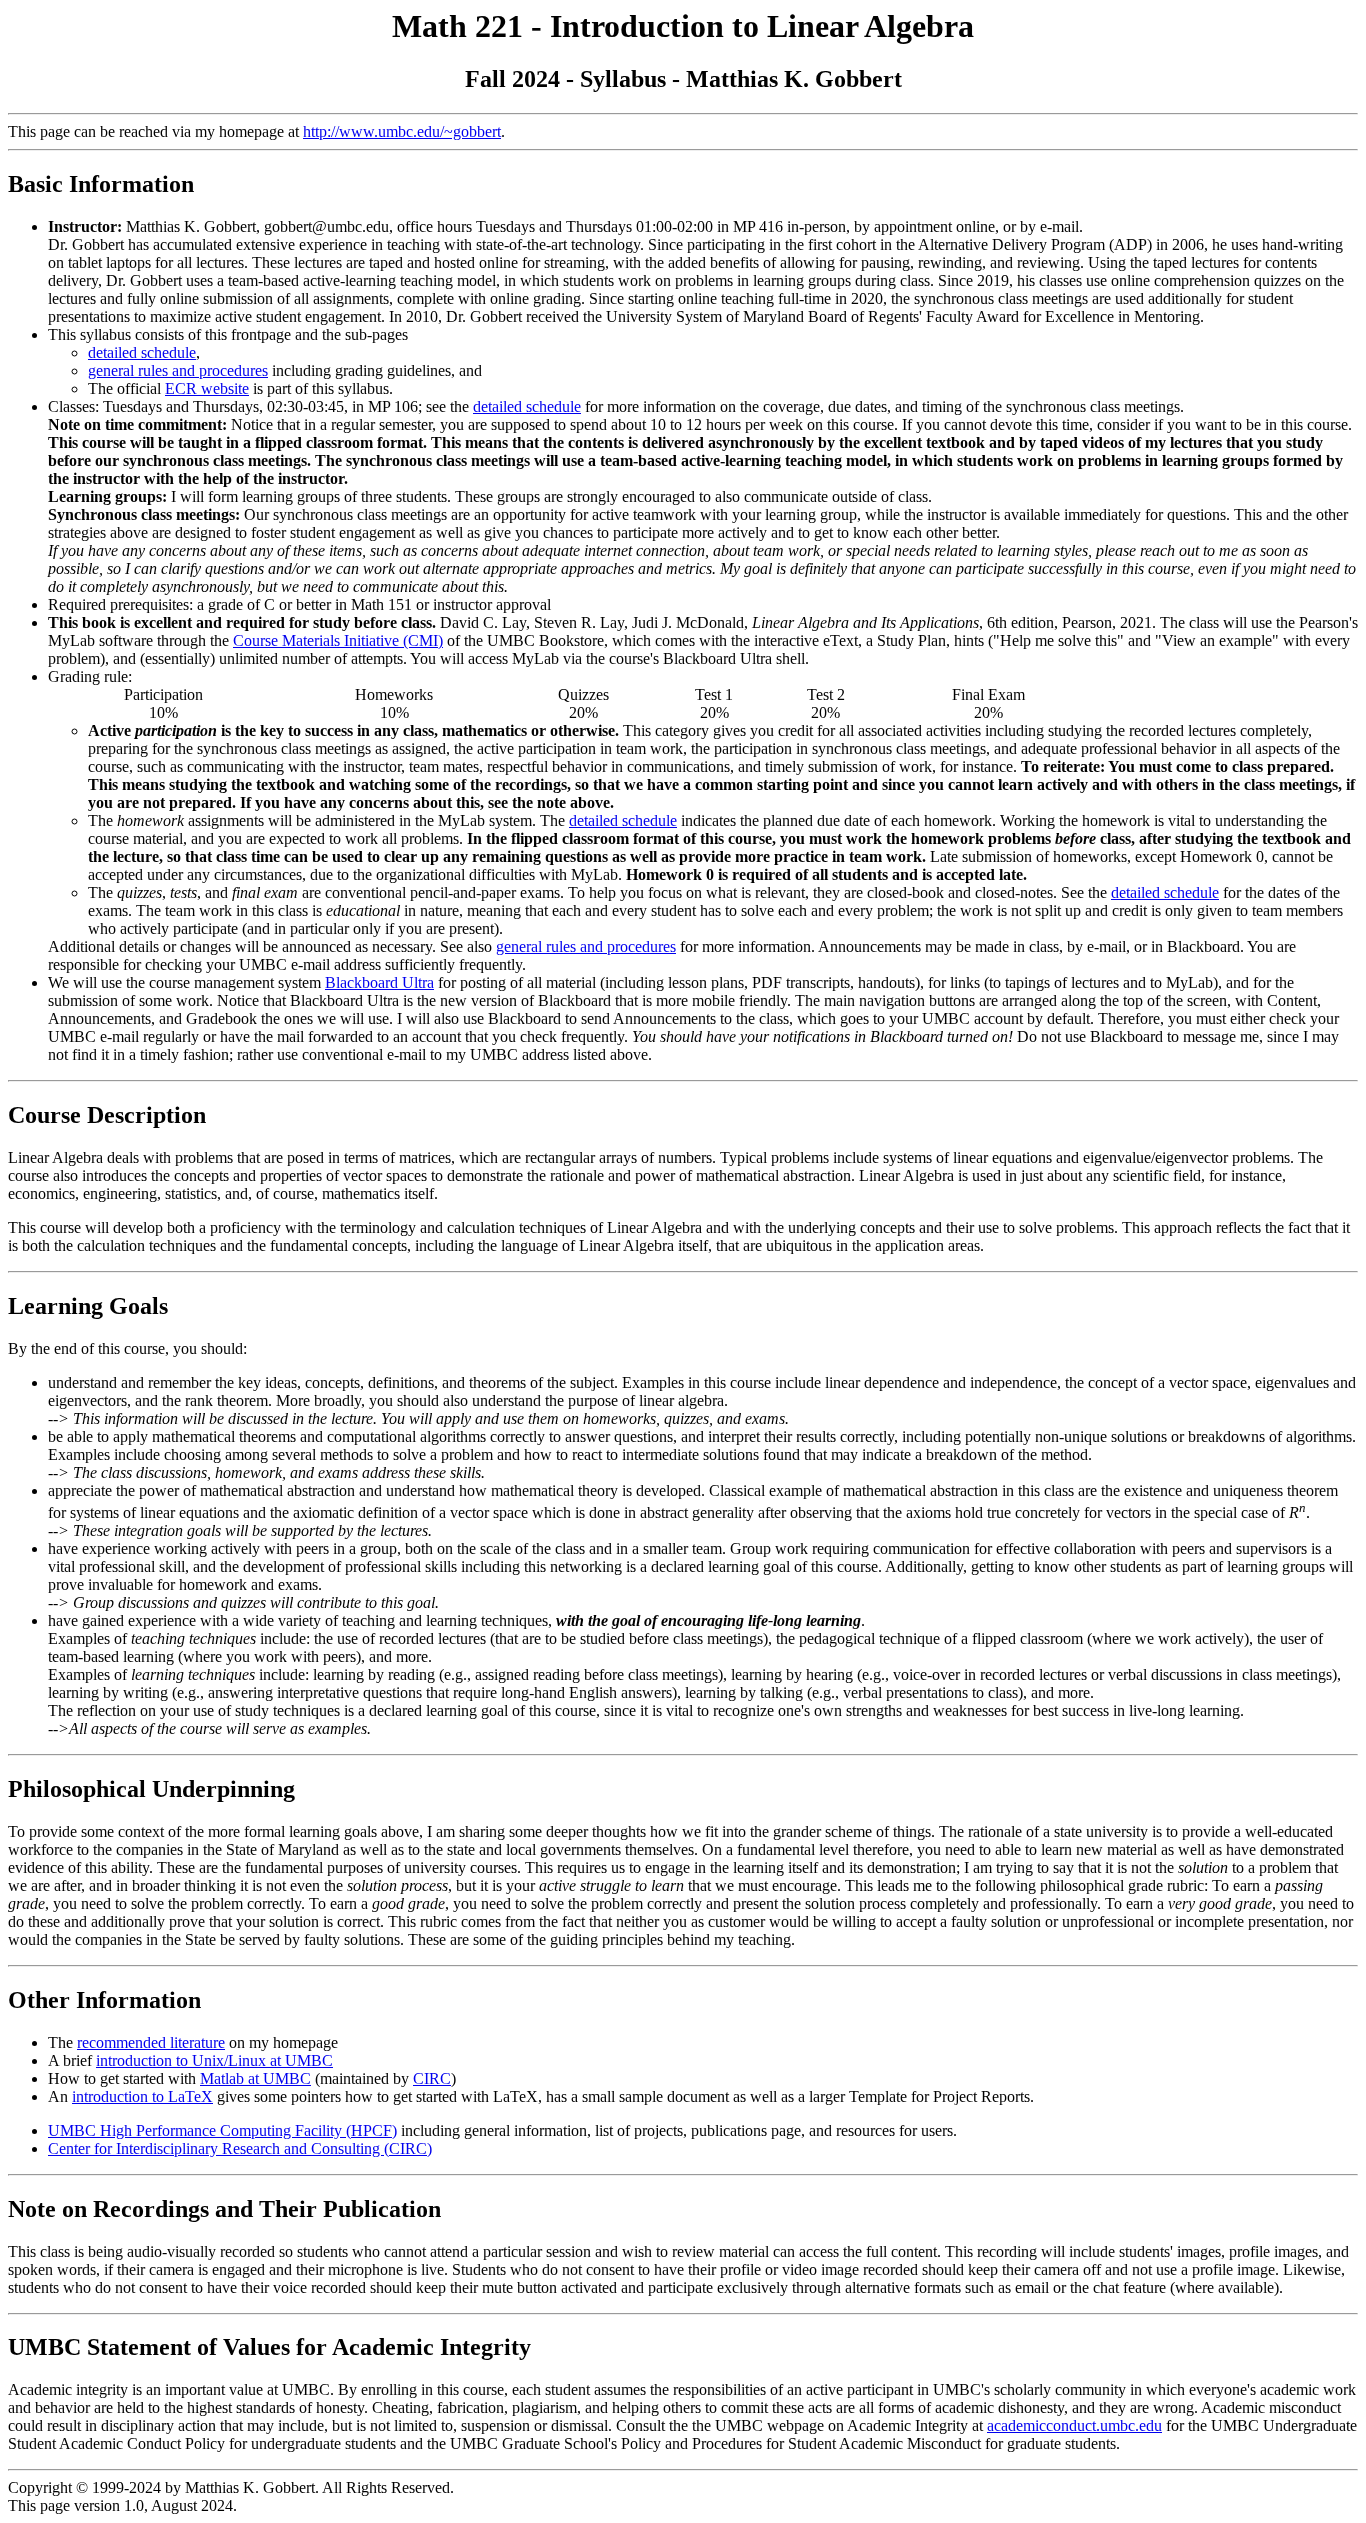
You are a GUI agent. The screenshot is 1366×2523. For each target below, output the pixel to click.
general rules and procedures (178, 370)
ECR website (207, 388)
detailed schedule (142, 352)
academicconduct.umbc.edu (1074, 2425)
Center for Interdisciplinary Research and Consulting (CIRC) (240, 2148)
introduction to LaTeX (142, 2096)
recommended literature (151, 2042)
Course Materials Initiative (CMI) (338, 640)
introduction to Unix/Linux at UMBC (214, 2060)
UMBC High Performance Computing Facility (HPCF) (222, 2130)
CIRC (432, 2078)
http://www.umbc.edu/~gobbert (402, 131)
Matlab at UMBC (255, 2078)
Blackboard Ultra (379, 982)
